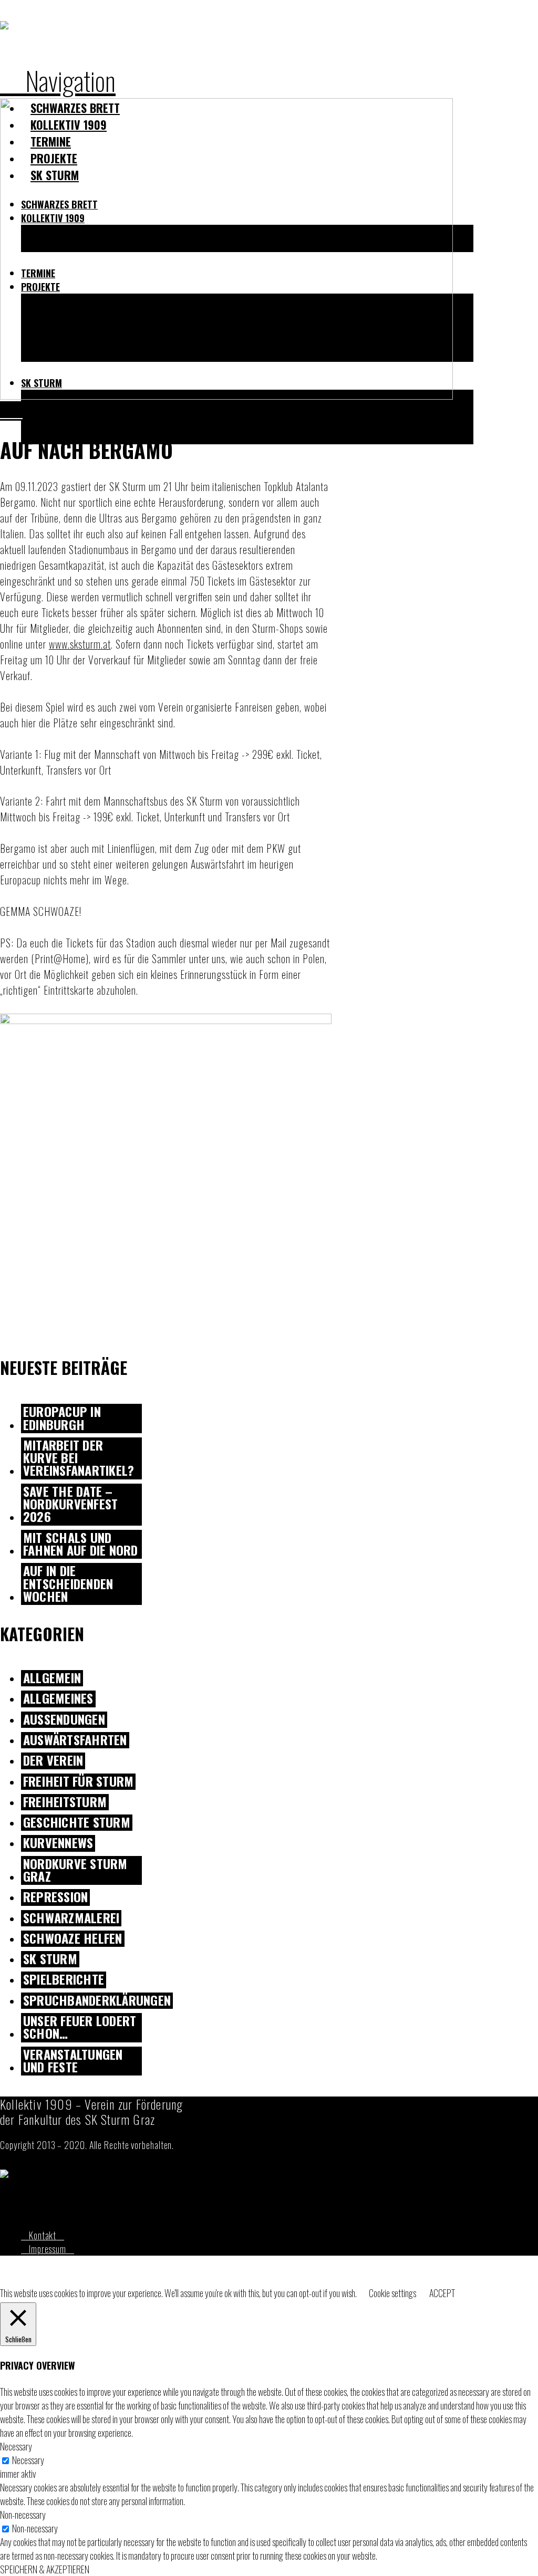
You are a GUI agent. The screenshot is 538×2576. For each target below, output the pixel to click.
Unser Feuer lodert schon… (80, 2028)
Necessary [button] (16, 2446)
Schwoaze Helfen (73, 1939)
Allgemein (52, 1678)
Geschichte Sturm (77, 1823)
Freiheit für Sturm (78, 1782)
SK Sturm (50, 1959)
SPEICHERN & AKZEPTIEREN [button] (45, 2569)
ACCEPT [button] (442, 2293)
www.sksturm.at (80, 644)
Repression (55, 1897)
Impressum (48, 2249)
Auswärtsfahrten (75, 1740)
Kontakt (43, 2235)
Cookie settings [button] (392, 2293)
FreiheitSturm (65, 1802)
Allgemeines (58, 1699)
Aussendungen (64, 1720)
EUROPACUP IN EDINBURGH (62, 1419)
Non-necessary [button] (23, 2515)
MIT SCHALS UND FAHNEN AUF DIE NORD (81, 1545)
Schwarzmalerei (71, 1918)
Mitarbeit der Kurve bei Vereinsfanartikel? (79, 1458)
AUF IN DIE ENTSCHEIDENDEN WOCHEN (68, 1584)
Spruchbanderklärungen (97, 2001)
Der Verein (53, 1761)
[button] (58, 80)
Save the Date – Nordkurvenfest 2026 (70, 1505)
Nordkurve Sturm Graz (75, 1871)
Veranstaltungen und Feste (73, 2061)
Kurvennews (58, 1843)
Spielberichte (64, 1980)
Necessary (28, 2460)
